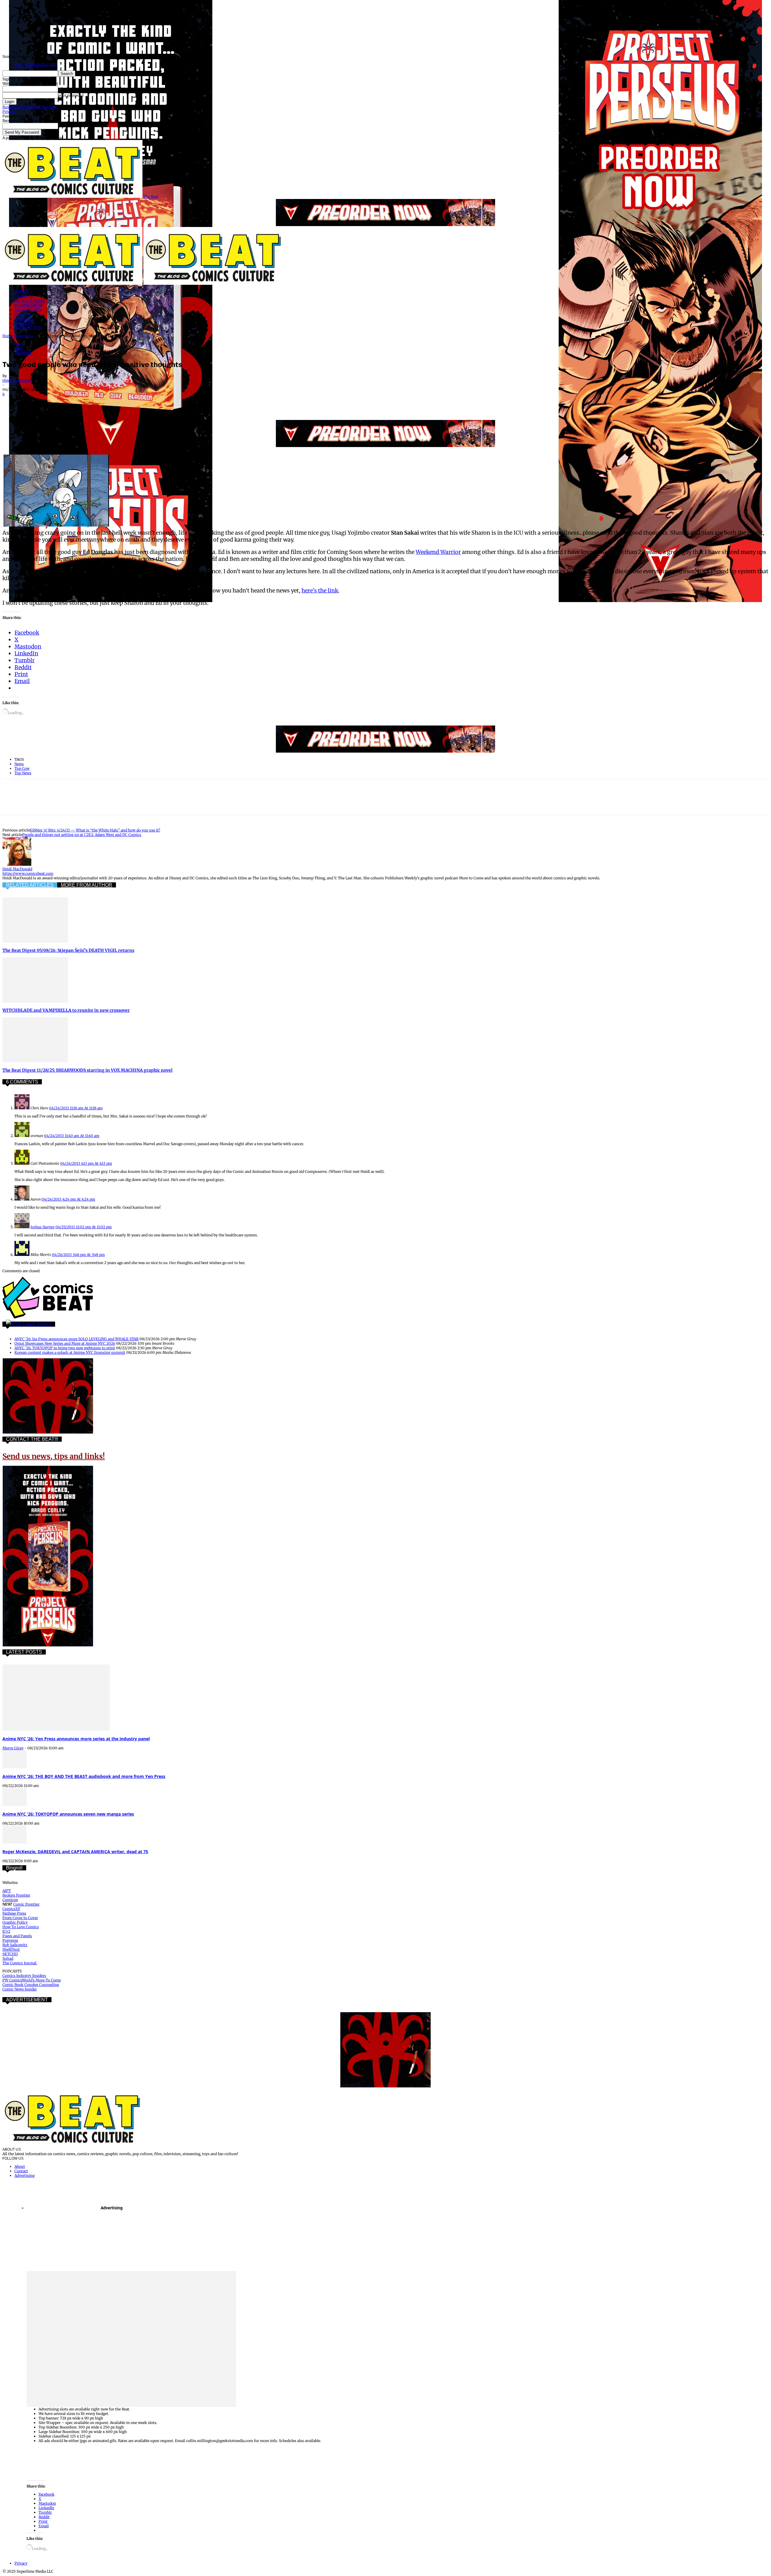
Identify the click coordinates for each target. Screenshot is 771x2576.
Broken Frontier (16, 1895)
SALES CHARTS (28, 310)
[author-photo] (17, 864)
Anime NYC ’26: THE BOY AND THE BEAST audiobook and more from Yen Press (84, 1776)
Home (8, 336)
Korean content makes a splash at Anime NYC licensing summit (70, 1352)
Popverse (10, 1940)
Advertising (25, 2175)
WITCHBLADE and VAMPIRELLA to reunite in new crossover (66, 1010)
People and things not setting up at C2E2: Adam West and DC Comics (82, 835)
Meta (28, 336)
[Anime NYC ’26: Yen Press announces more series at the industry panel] (56, 1729)
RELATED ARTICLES (30, 885)
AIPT (7, 1891)
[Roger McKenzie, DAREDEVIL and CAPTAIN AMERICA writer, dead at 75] (14, 1842)
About (20, 2166)
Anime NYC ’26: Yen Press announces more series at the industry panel (76, 1739)
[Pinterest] (56, 402)
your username (71, 89)
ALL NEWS (24, 323)
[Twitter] (34, 402)
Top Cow (22, 768)
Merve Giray (13, 1748)
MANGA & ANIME (30, 301)
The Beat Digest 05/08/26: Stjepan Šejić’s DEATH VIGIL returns (68, 950)
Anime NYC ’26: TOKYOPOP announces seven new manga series (68, 1814)
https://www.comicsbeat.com (28, 873)
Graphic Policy (15, 1922)
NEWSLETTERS (28, 328)
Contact (21, 2171)
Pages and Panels (17, 1936)
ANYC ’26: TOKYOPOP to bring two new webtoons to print (65, 1348)
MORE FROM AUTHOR (87, 885)
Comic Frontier (26, 1904)
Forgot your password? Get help (30, 107)
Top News (23, 353)
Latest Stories (37, 1324)
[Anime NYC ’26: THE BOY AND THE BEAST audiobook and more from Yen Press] (14, 1767)
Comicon (10, 1900)
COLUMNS (24, 319)
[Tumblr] (142, 402)
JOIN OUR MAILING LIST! (36, 65)
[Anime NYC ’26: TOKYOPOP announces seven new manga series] (14, 1805)
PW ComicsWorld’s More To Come (32, 1980)
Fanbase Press (14, 1913)
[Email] (120, 402)
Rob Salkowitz (15, 1945)
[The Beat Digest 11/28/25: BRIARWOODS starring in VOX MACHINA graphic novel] (35, 1061)
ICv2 (6, 1931)
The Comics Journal (20, 1963)
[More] (164, 402)
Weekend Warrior (438, 552)
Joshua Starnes (42, 1227)
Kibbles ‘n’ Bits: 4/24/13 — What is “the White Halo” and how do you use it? (95, 830)
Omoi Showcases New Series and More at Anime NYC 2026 (65, 1343)
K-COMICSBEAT (28, 305)
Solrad (8, 1958)
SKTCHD (10, 1954)
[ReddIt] (99, 402)
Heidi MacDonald (17, 380)
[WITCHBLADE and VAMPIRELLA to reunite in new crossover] (35, 1001)
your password (71, 95)
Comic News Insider (20, 1989)
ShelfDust (11, 1949)
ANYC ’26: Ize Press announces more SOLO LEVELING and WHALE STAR (76, 1339)
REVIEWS (23, 314)
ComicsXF (11, 1909)
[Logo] (73, 283)
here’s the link (320, 590)
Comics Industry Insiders (24, 1976)
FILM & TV (24, 296)
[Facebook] (12, 402)
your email (67, 126)
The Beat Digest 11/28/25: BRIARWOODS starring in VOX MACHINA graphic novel (87, 1070)
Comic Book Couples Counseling (31, 1985)
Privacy (9, 112)
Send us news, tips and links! (54, 1456)
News (19, 336)
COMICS (22, 292)
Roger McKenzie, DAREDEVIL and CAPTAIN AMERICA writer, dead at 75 (75, 1852)
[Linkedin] (77, 402)
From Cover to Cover (20, 1918)
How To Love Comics (21, 1927)
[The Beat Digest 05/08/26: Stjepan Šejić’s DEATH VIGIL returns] (35, 941)
